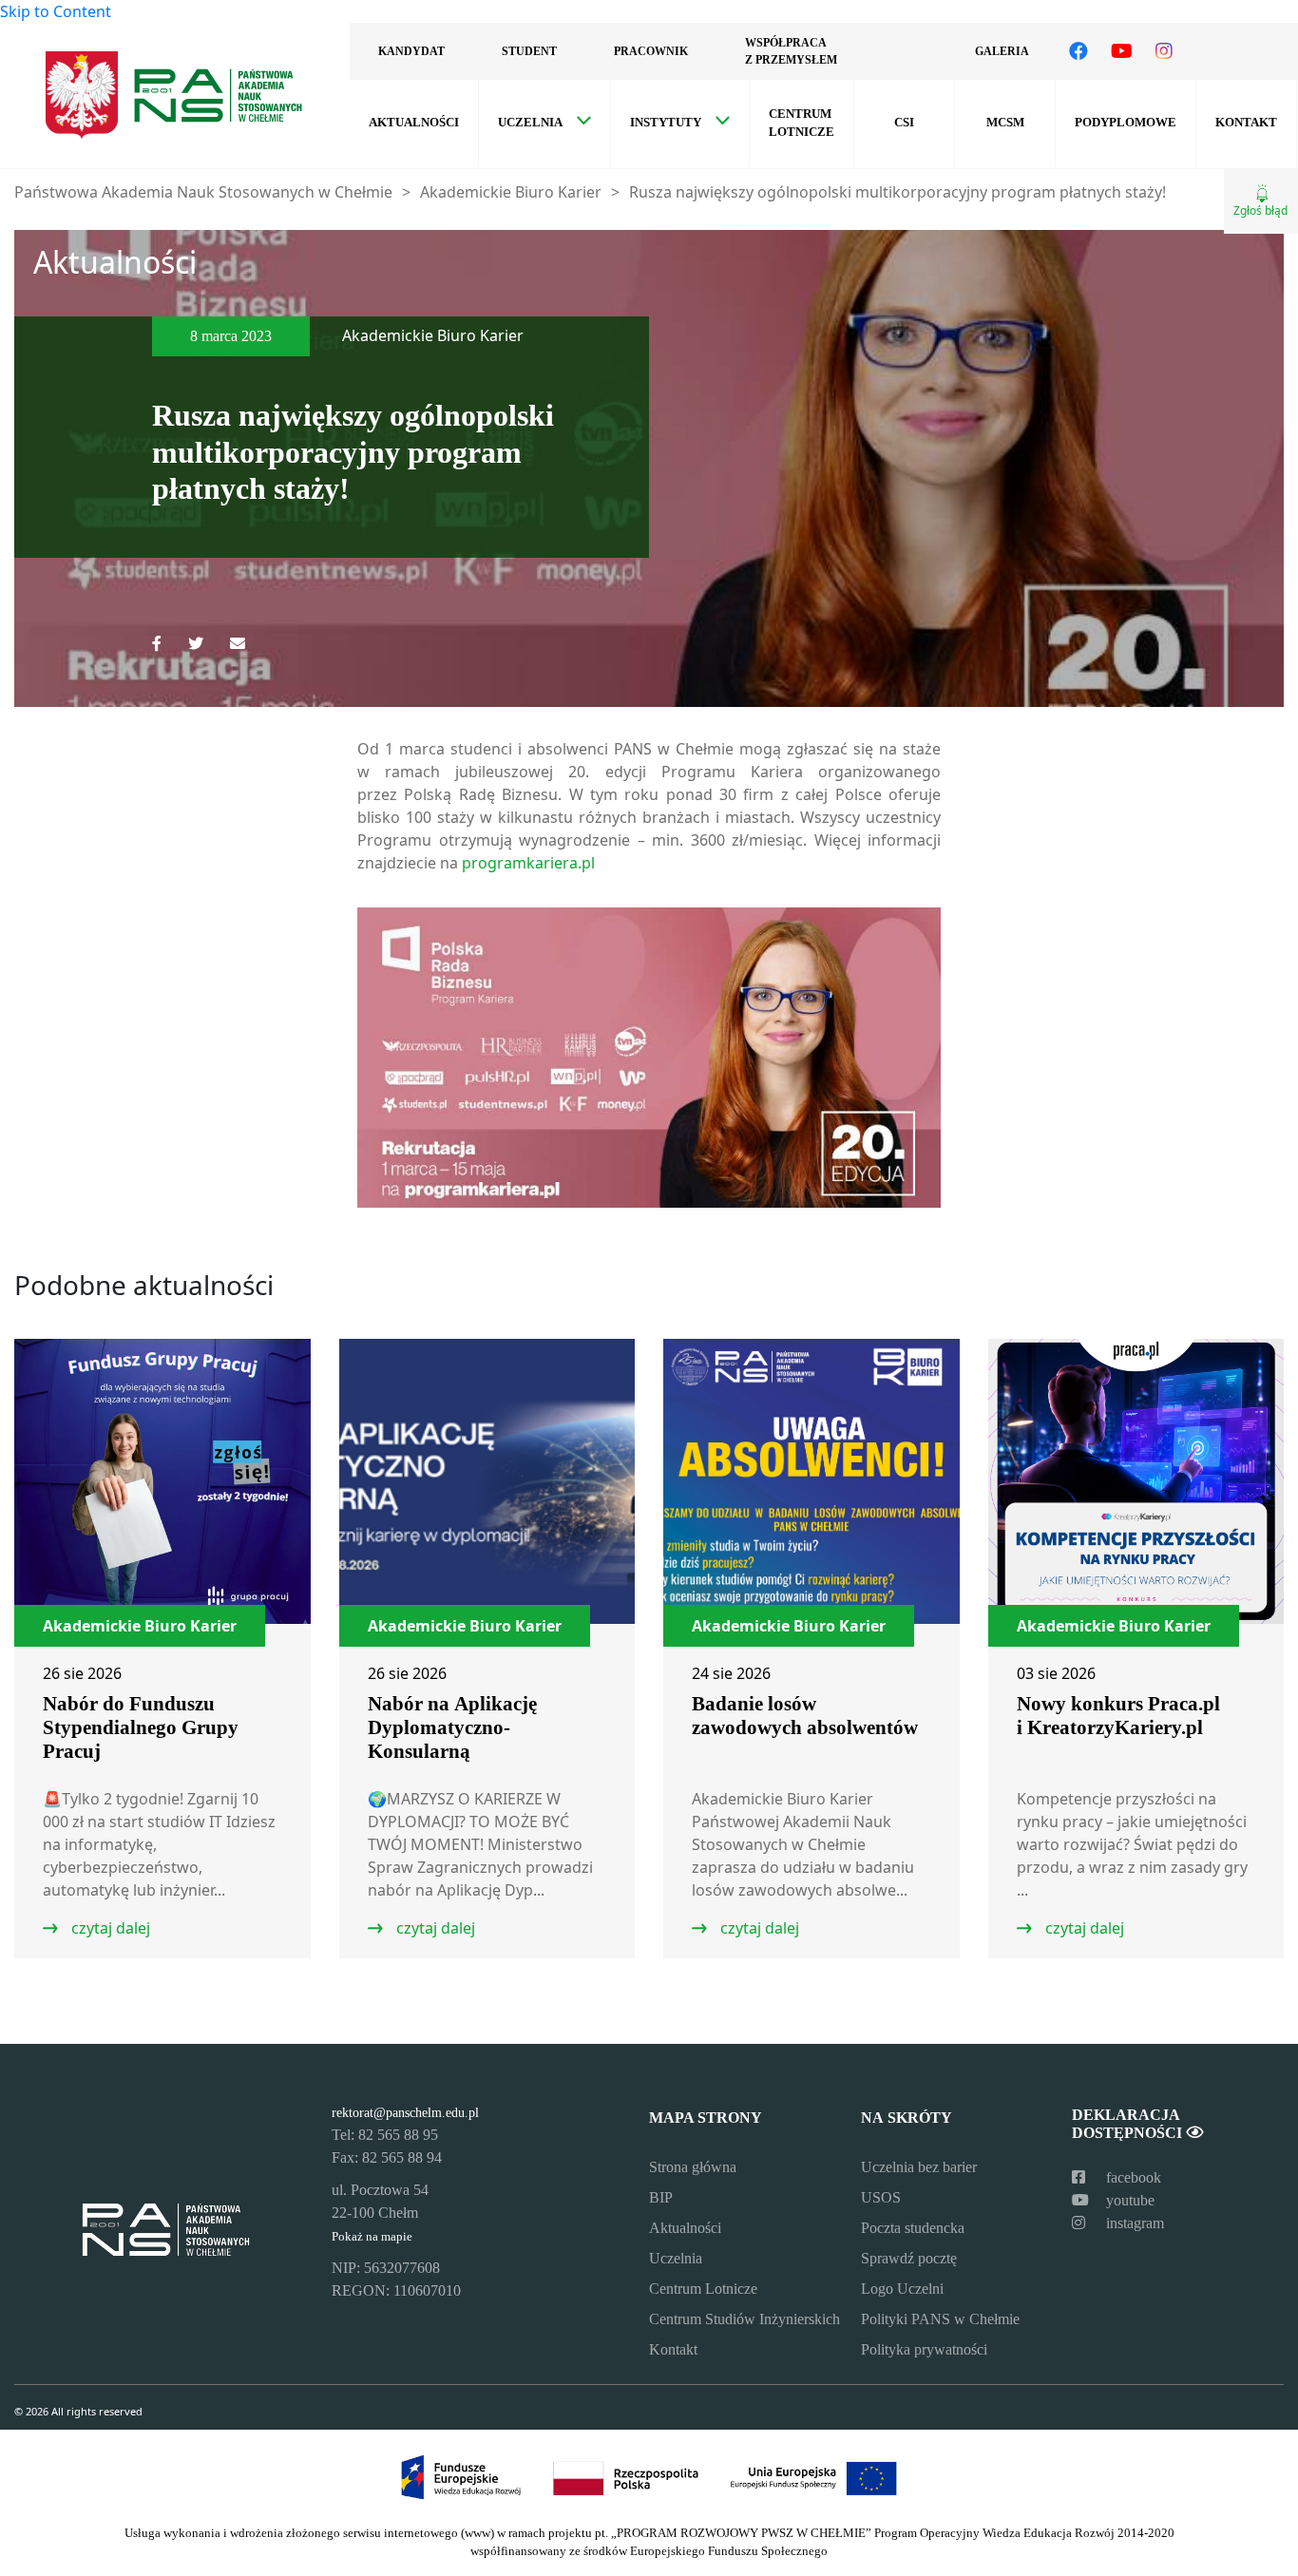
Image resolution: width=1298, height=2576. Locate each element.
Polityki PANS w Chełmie (940, 2319)
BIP (661, 2197)
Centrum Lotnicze (703, 2289)
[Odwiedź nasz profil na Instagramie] (1164, 51)
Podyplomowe (1126, 123)
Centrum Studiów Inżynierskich (744, 2319)
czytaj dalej (109, 1928)
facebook (1132, 2177)
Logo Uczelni (902, 2289)
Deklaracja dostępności (1129, 2124)
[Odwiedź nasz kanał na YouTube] (1122, 51)
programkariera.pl (528, 863)
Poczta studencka (913, 2228)
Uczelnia (530, 123)
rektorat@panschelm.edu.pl (405, 2112)
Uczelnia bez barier (919, 2167)
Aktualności (414, 123)
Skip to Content (56, 11)
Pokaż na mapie (372, 2237)
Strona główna (693, 2167)
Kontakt (1246, 123)
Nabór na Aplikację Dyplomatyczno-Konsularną (452, 1727)
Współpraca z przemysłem (791, 51)
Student (529, 51)
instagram (1133, 2223)
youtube (1128, 2200)
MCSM (1005, 123)
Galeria (1002, 51)
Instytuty (666, 123)
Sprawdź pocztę (909, 2258)
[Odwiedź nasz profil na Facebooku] (1078, 51)
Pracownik (651, 51)
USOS (881, 2197)
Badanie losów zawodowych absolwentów (805, 1716)
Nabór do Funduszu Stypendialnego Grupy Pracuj (141, 1727)
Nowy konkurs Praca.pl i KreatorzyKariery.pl (1118, 1716)
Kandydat (411, 51)
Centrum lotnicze (802, 123)
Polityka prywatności (924, 2349)
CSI (904, 123)
